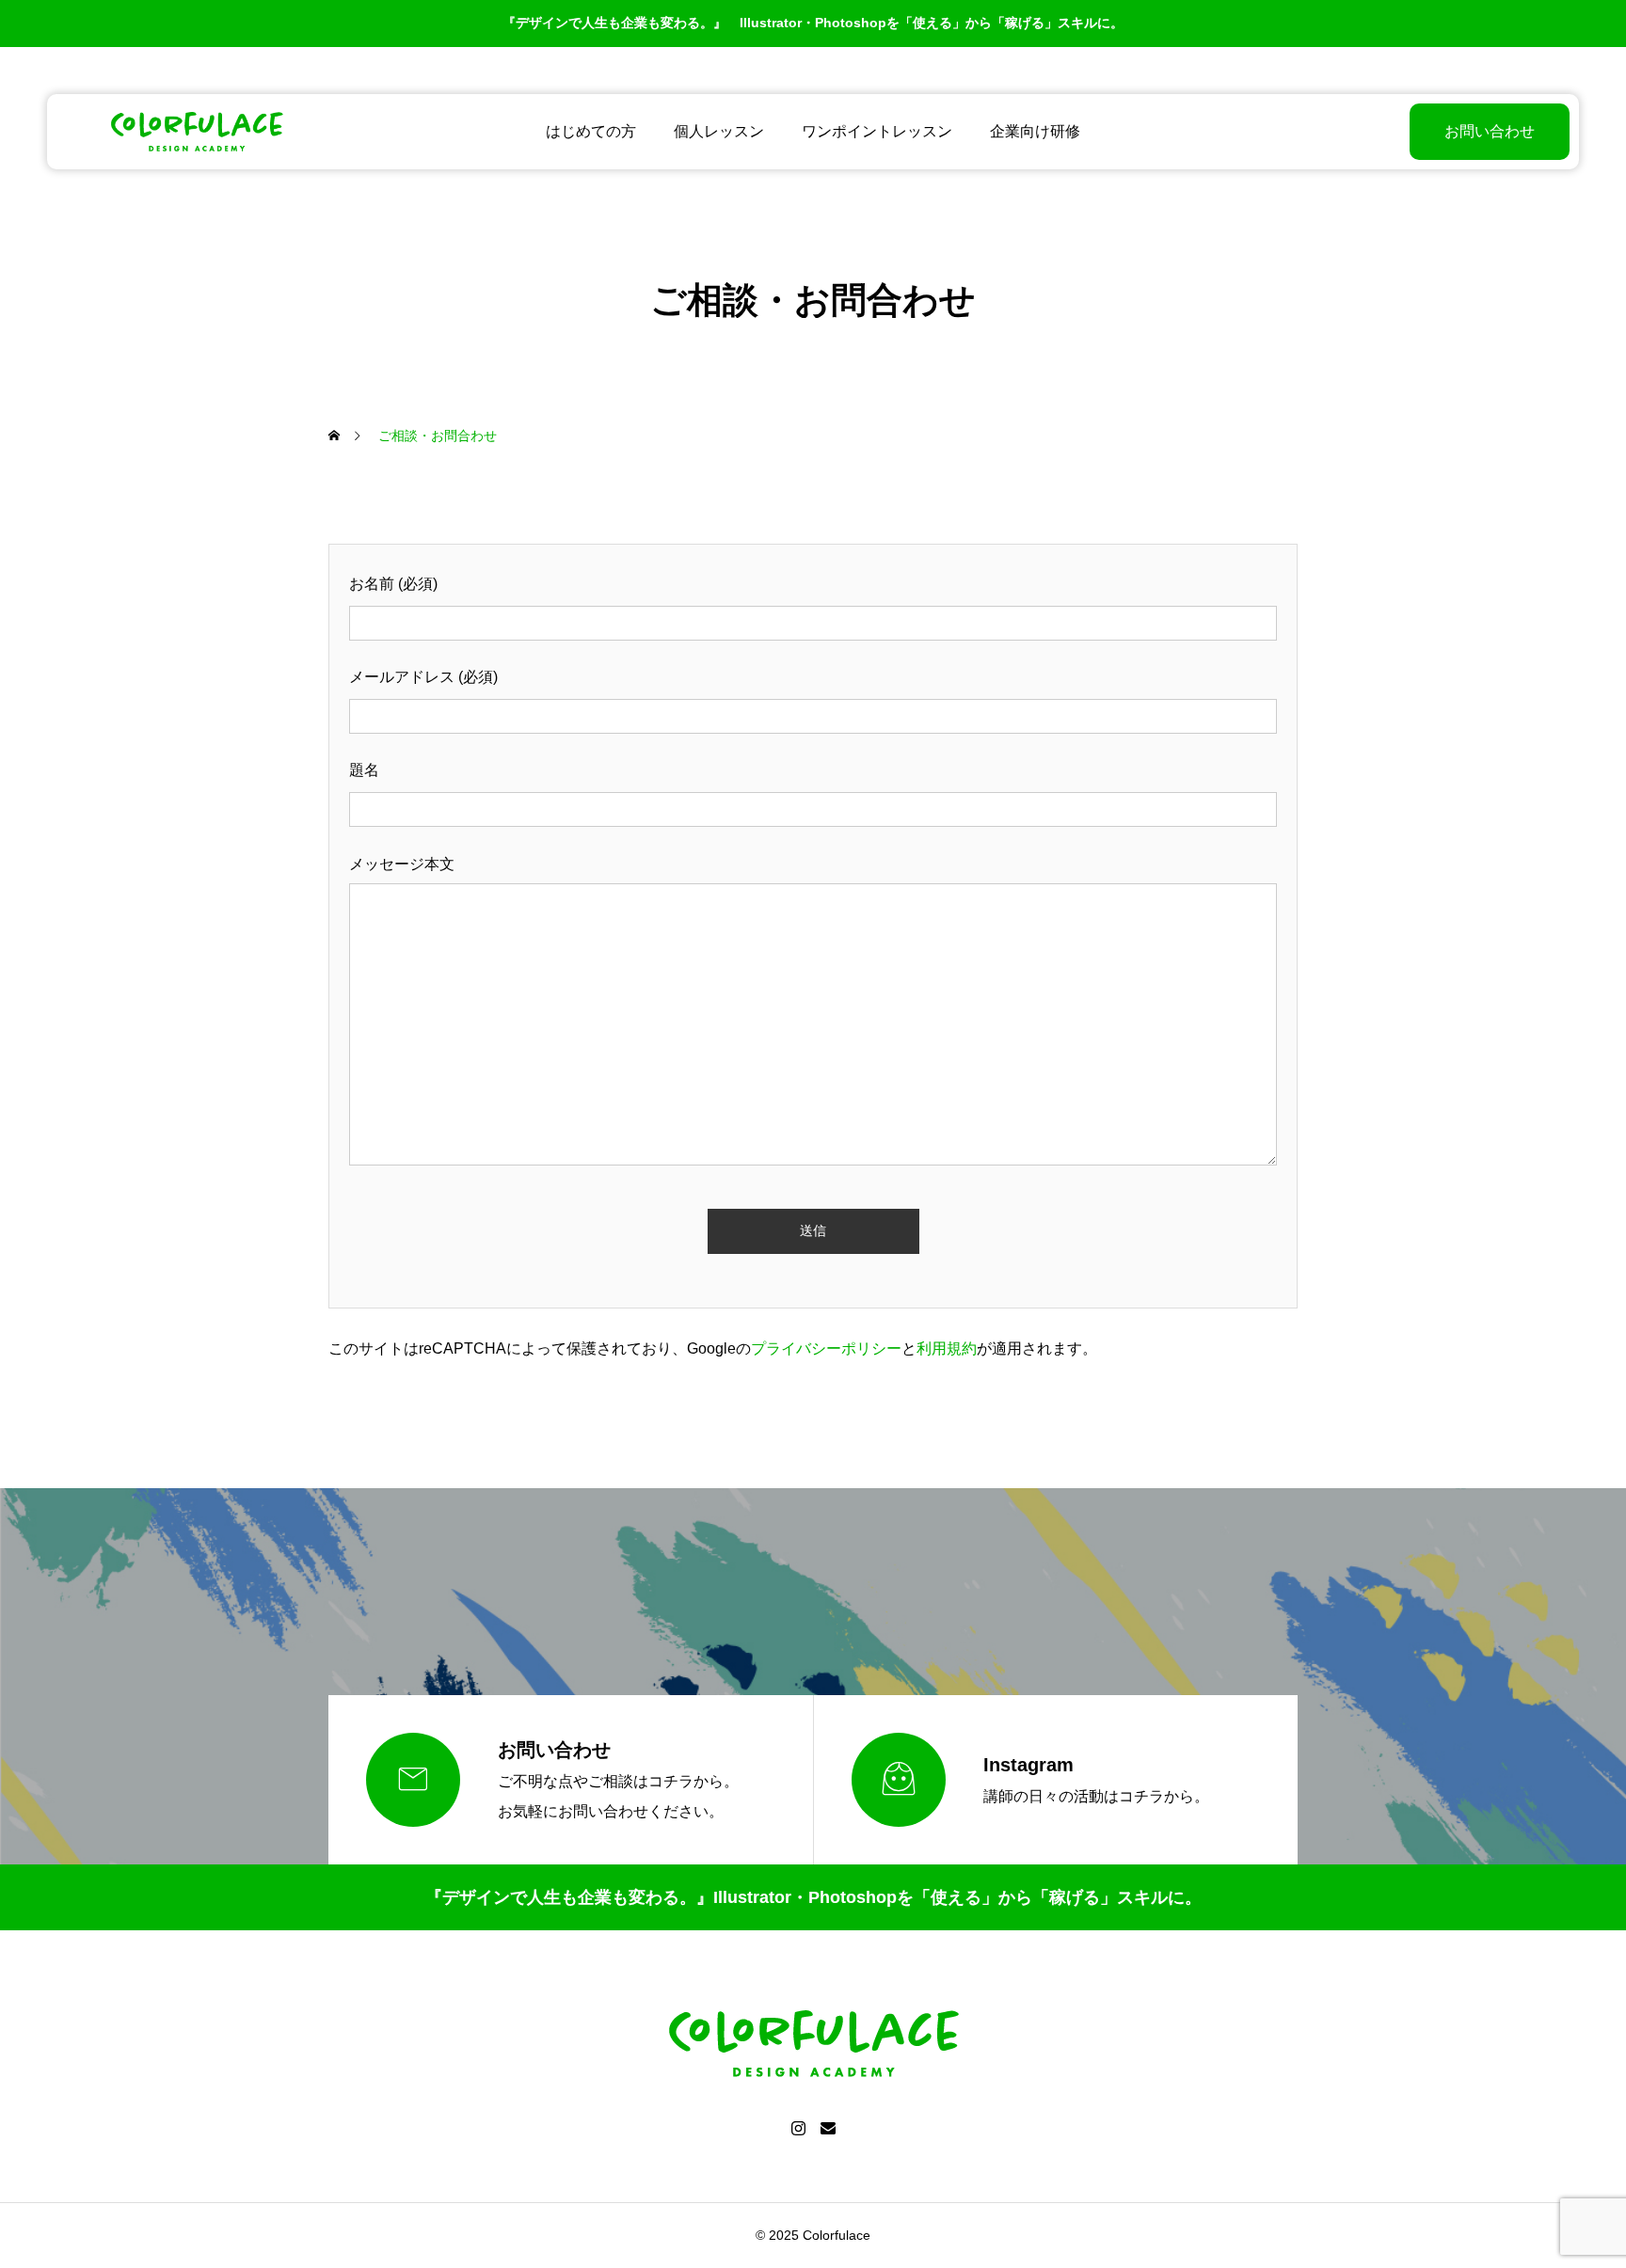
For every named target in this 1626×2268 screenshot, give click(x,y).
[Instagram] (798, 2128)
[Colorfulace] (197, 132)
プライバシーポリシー (826, 1348)
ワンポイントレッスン (877, 131)
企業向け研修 (1035, 131)
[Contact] (828, 2128)
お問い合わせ (1490, 131)
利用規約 (947, 1348)
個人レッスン (719, 131)
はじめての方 (591, 131)
